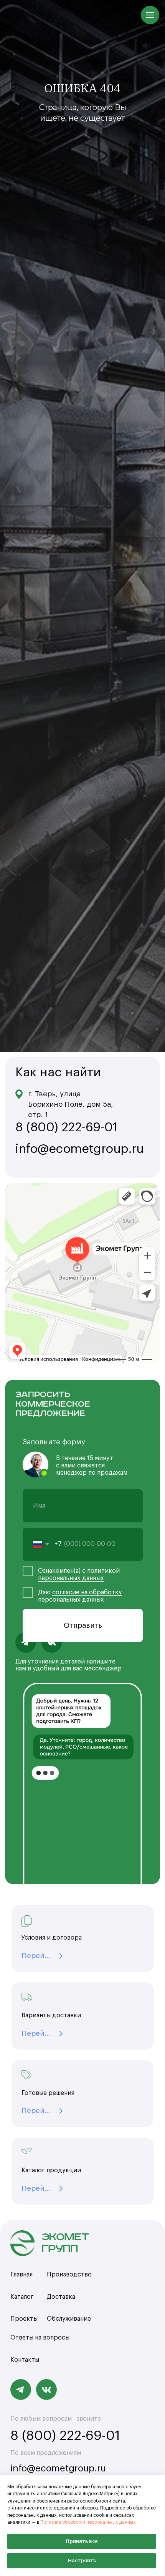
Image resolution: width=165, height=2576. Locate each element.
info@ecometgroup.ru (58, 2468)
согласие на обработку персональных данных (80, 1596)
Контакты (25, 2360)
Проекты (24, 2319)
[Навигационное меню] (150, 15)
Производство (69, 2275)
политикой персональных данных (79, 1574)
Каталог (22, 2297)
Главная (21, 2275)
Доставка (61, 2297)
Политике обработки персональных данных (88, 2522)
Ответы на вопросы (40, 2338)
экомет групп (65, 2243)
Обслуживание (69, 2319)
